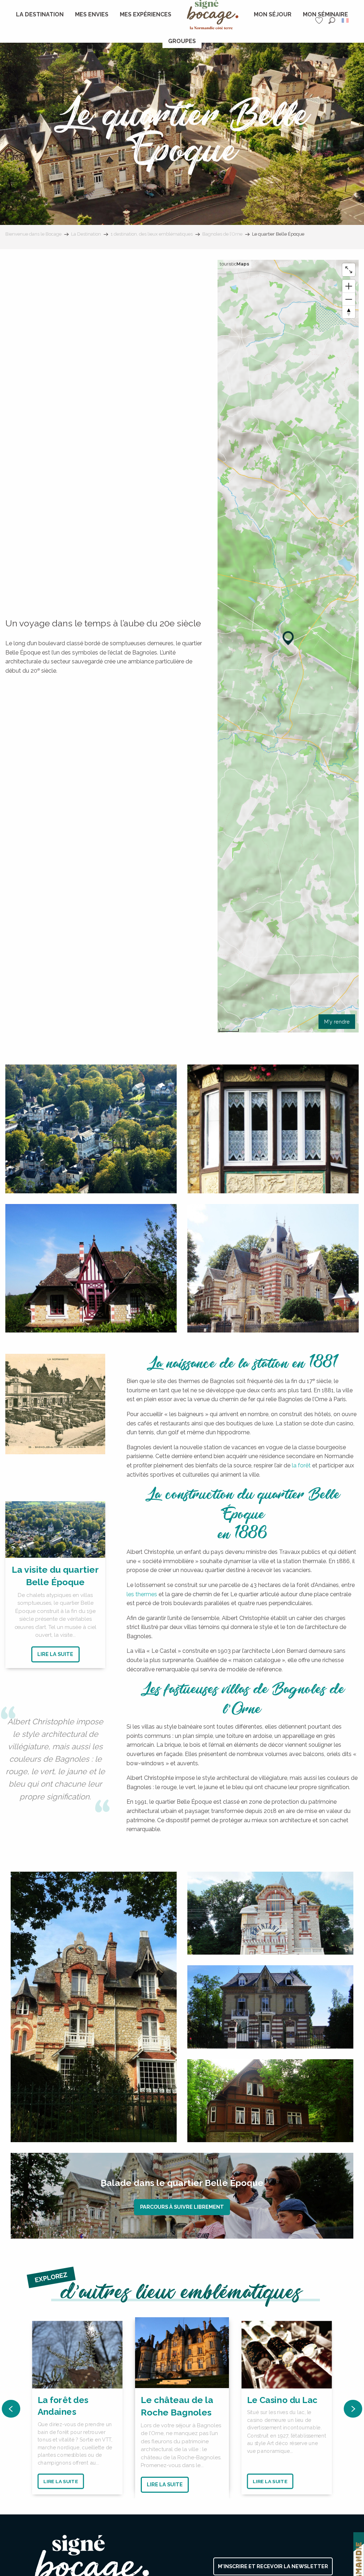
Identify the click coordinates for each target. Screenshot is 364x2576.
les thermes (142, 1594)
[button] (332, 20)
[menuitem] (40, 15)
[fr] (346, 20)
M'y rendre (337, 1022)
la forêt (301, 1465)
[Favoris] (320, 20)
